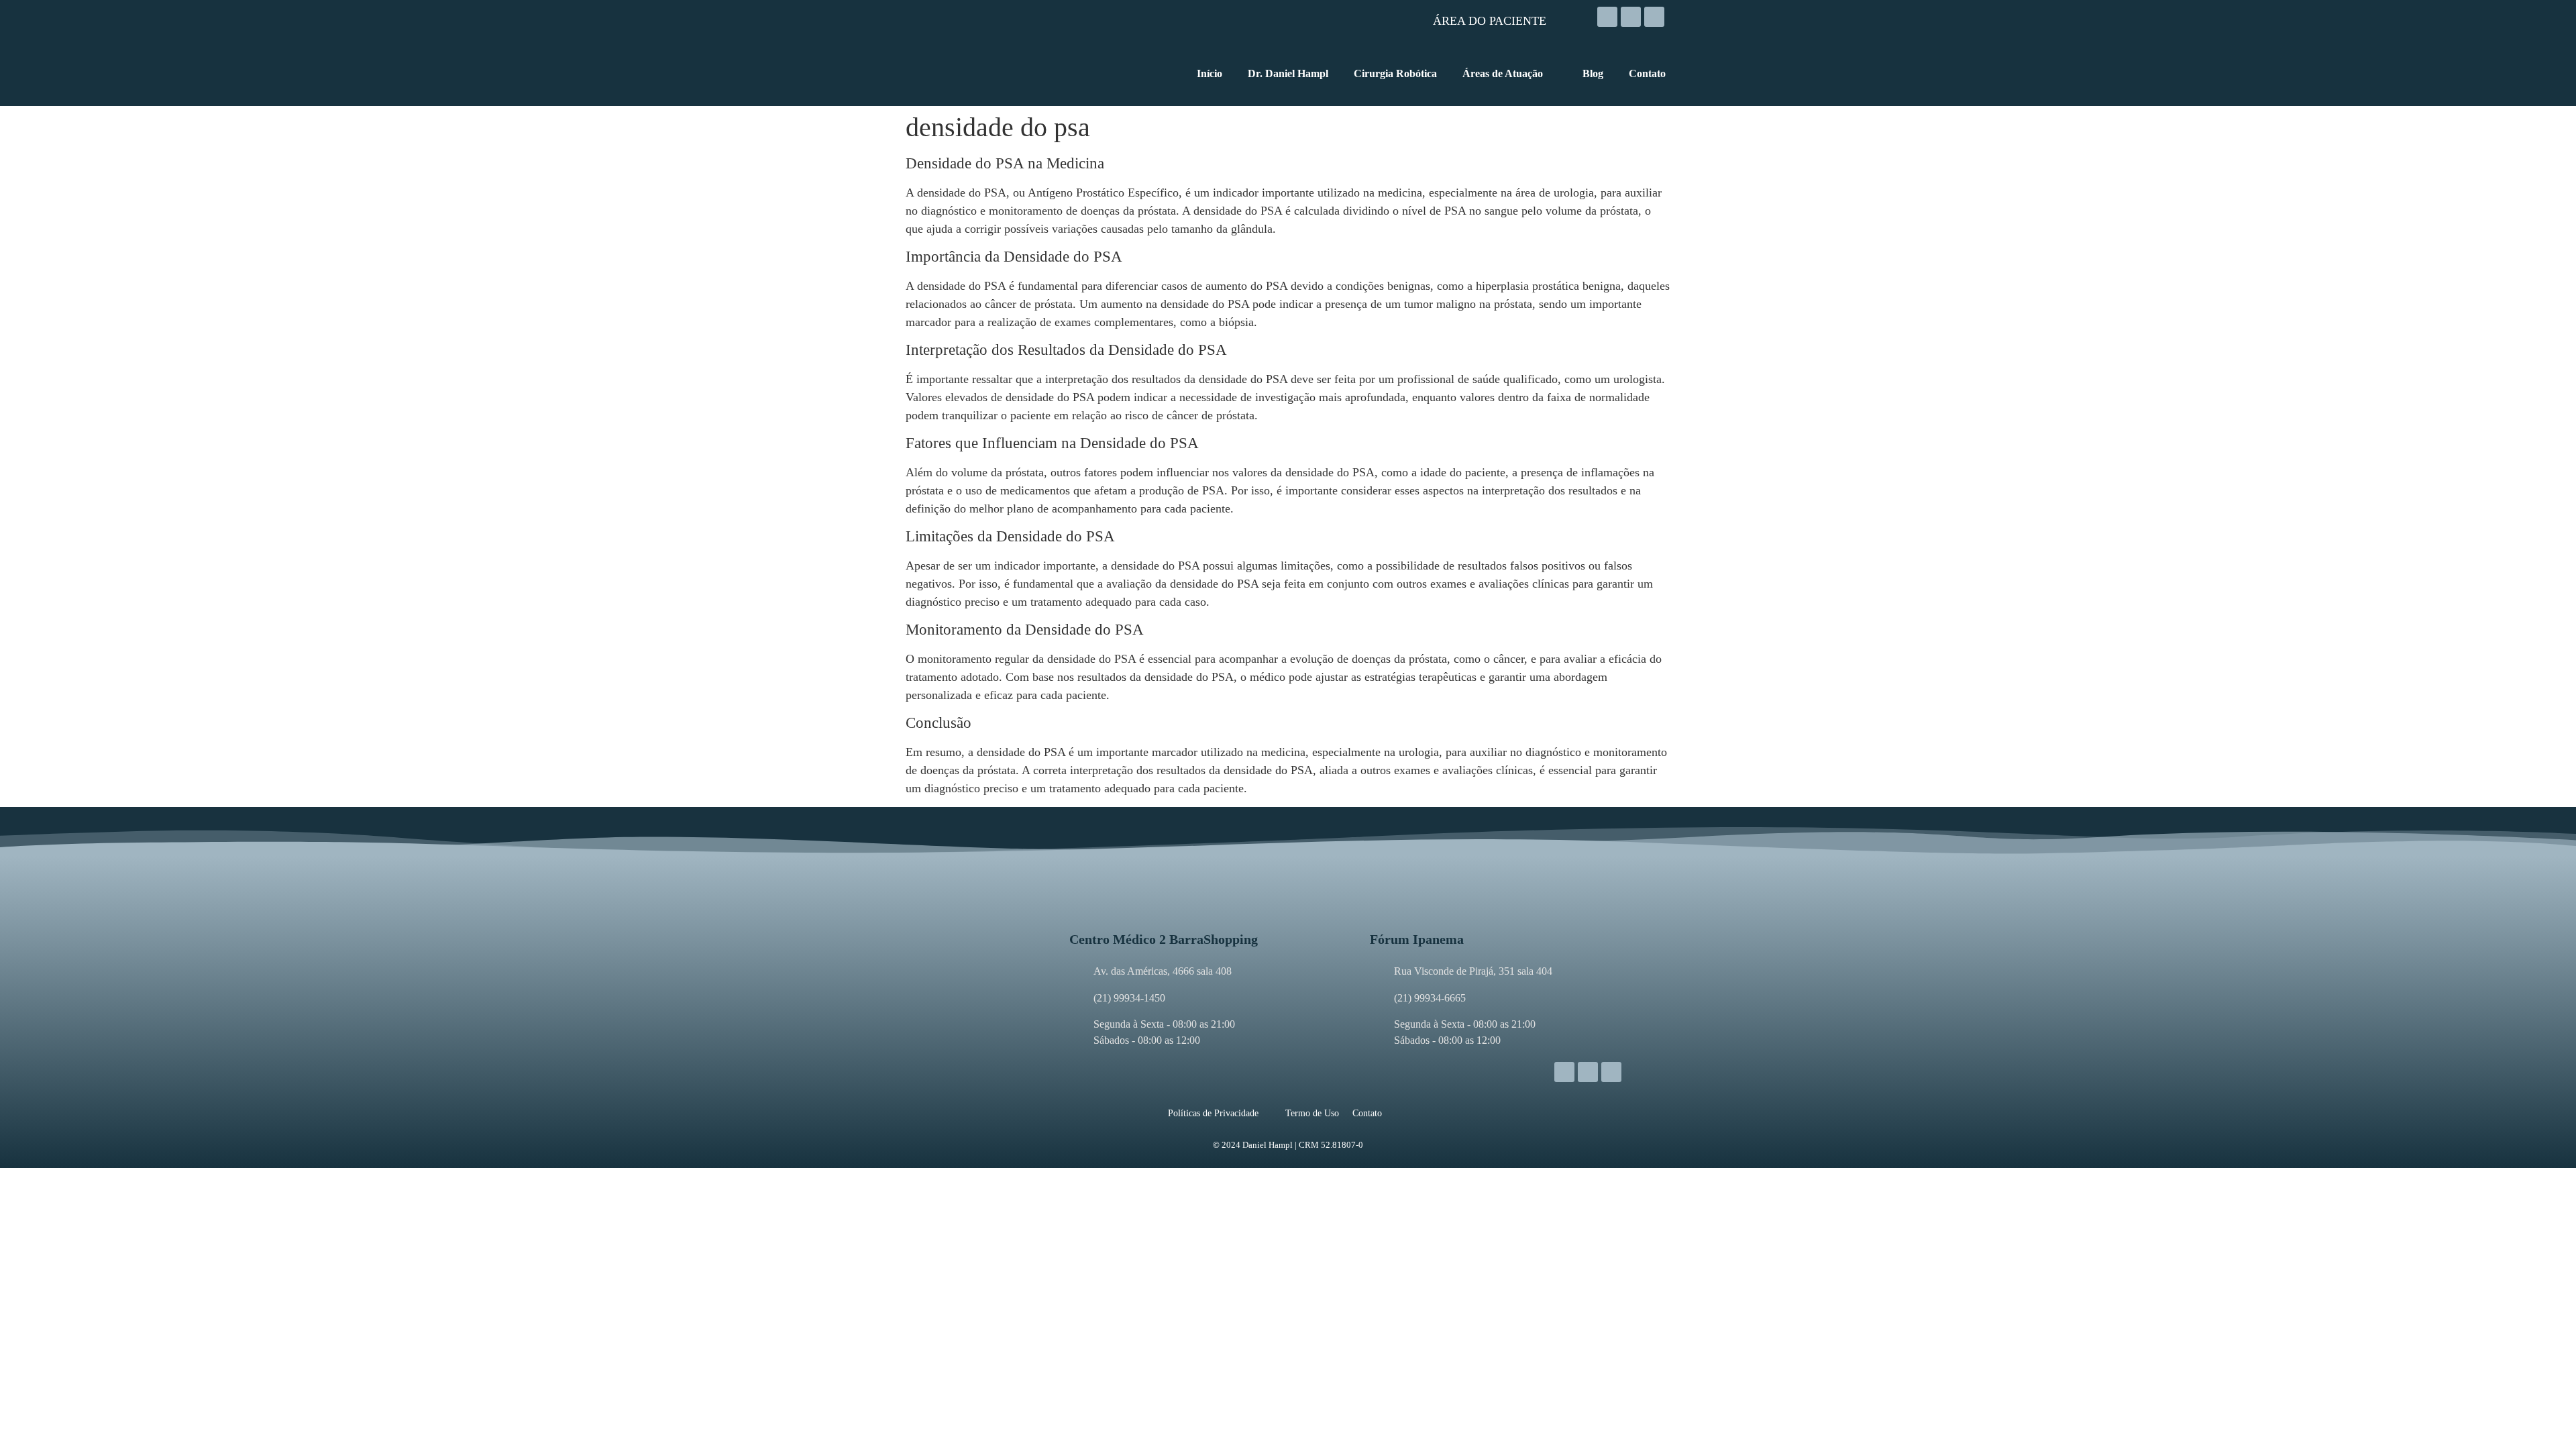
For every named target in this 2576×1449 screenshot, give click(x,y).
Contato (1367, 1113)
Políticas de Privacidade (1213, 1113)
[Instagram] (1607, 17)
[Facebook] (1631, 17)
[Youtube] (1654, 17)
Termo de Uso (1312, 1113)
